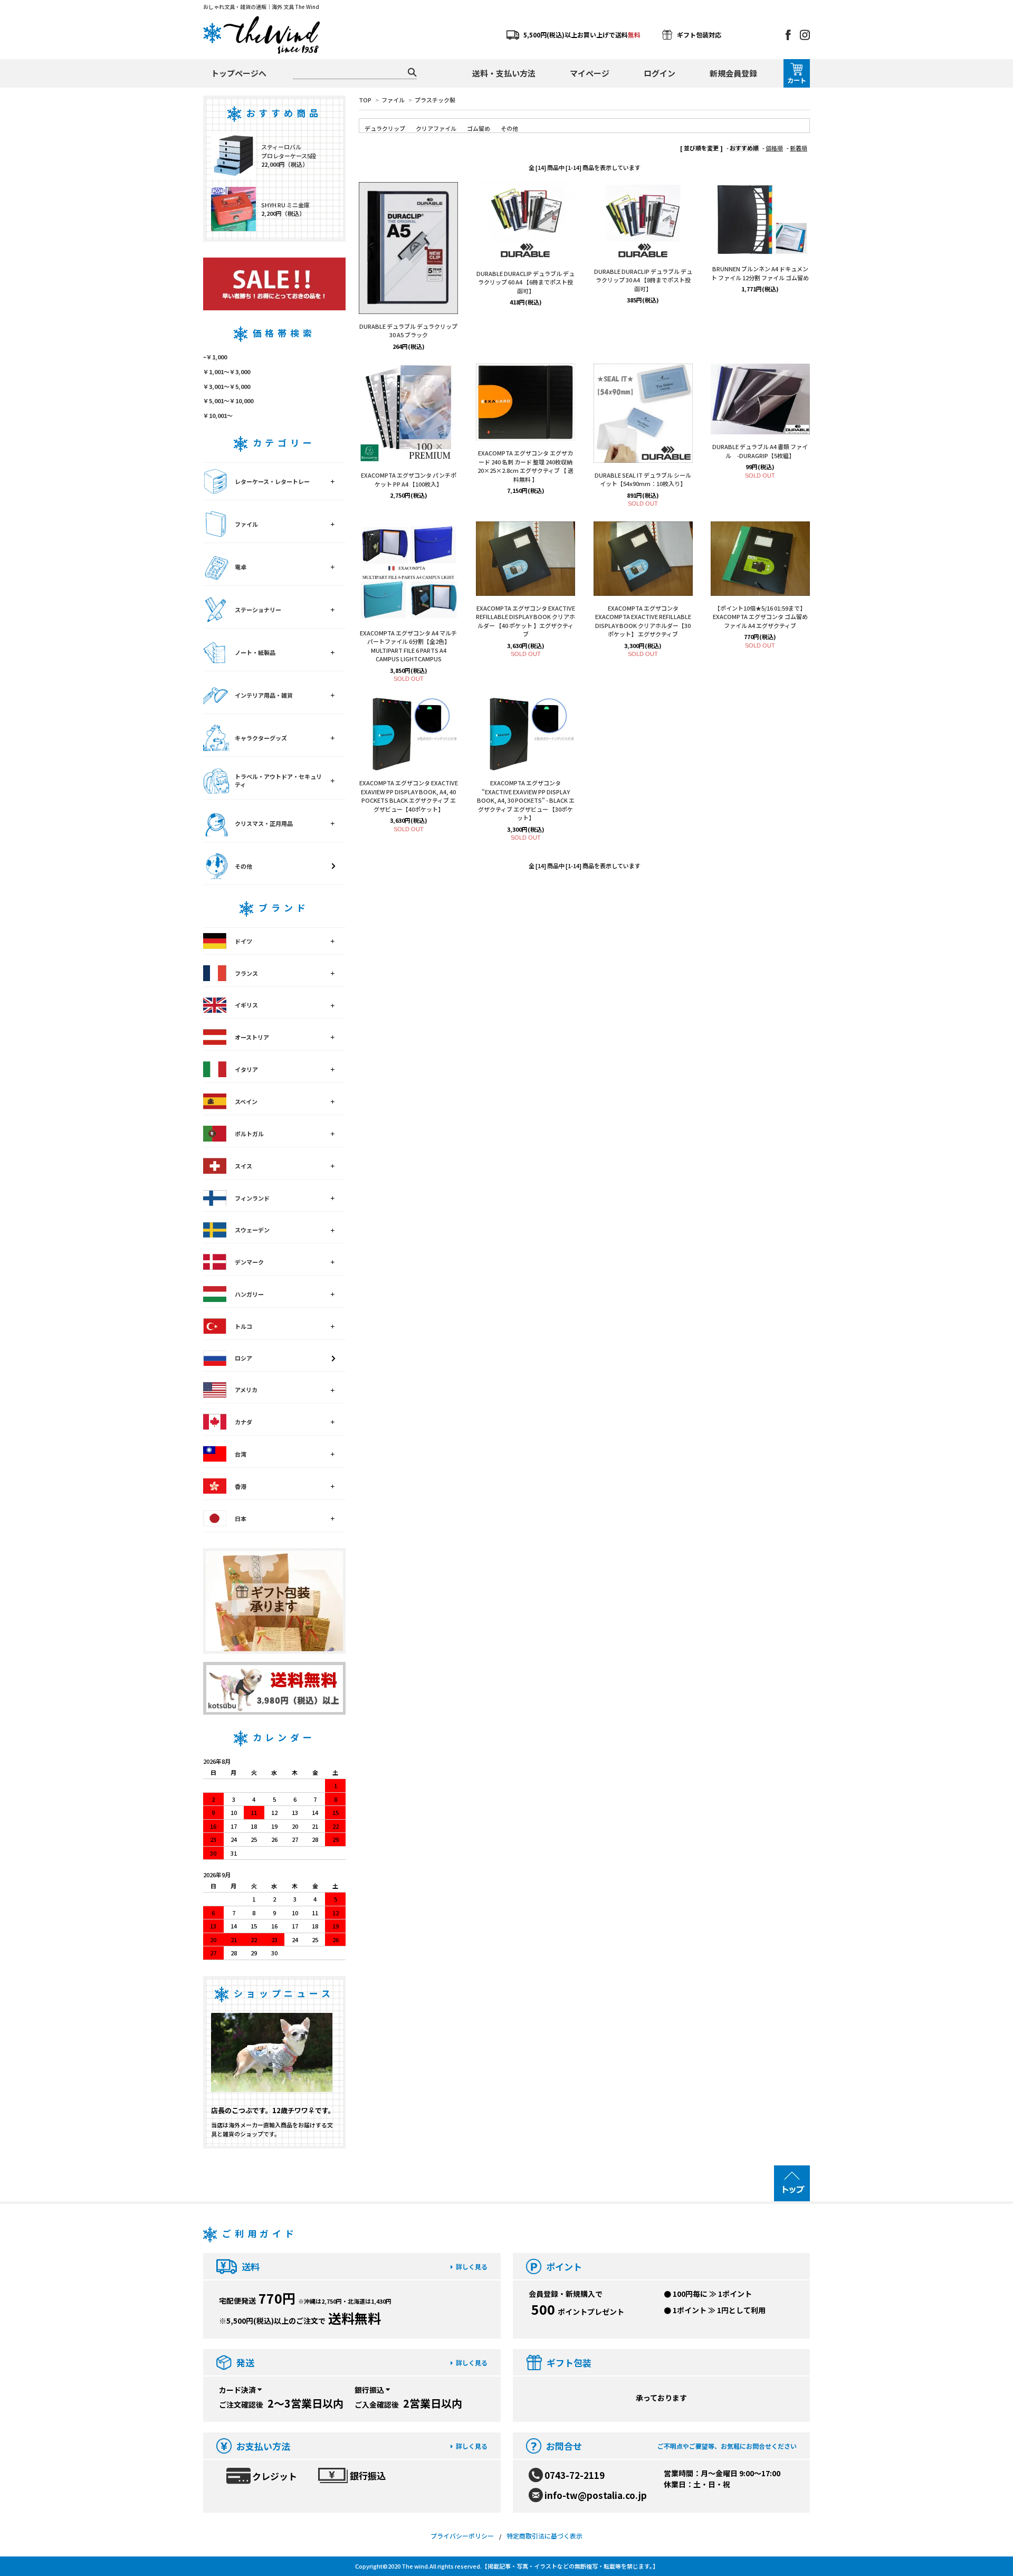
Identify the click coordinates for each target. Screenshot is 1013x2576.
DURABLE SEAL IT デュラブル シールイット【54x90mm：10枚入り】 (643, 479)
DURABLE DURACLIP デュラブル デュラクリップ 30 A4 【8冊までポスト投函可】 (643, 280)
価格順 (774, 148)
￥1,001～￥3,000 (227, 372)
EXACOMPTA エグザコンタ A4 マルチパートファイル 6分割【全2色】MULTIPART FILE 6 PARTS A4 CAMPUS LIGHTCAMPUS (408, 646)
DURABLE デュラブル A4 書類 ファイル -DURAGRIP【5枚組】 (760, 451)
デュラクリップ (385, 128)
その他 (509, 128)
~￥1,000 (215, 357)
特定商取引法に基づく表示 (544, 2536)
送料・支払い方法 (504, 73)
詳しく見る (472, 2266)
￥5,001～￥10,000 (228, 401)
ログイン (660, 73)
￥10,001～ (218, 415)
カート (797, 80)
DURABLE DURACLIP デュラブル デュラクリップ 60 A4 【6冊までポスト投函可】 (525, 282)
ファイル (393, 100)
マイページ (590, 73)
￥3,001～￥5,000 (227, 386)
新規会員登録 (733, 73)
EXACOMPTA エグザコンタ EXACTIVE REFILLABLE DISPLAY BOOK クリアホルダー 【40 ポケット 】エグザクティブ (525, 621)
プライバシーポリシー (462, 2536)
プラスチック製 (435, 100)
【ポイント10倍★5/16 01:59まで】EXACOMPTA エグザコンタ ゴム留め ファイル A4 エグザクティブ (760, 617)
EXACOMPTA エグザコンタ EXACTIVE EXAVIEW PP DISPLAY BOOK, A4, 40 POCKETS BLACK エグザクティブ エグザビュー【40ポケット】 (409, 796)
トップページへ (239, 73)
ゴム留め (479, 128)
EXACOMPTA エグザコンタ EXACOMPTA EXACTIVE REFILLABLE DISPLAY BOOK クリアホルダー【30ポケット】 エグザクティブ (643, 621)
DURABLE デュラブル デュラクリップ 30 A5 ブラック (408, 331)
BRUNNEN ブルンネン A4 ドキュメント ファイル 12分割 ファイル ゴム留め (760, 273)
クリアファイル (436, 128)
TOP (365, 100)
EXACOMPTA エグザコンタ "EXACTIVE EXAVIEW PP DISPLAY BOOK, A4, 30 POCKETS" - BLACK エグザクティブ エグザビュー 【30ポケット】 (526, 800)
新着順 (799, 148)
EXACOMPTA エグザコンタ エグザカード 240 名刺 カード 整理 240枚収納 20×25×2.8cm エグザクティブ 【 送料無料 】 (525, 466)
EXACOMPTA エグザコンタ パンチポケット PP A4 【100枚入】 (409, 479)
